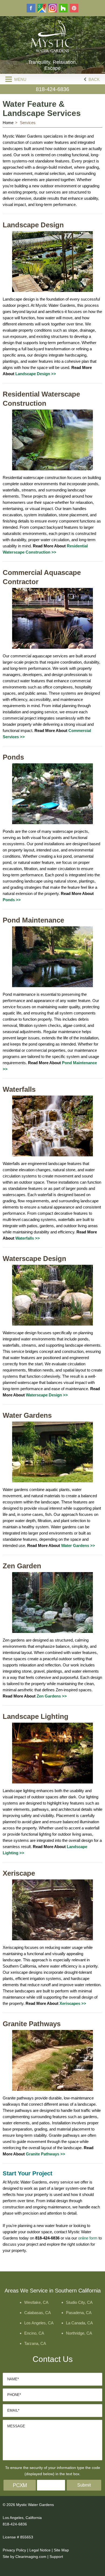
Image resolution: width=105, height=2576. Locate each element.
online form (88, 2238)
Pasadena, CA (79, 2313)
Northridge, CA (79, 2333)
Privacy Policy (14, 2550)
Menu (20, 79)
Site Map (61, 2550)
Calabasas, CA (38, 2313)
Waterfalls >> (28, 1238)
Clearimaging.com (31, 2557)
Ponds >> (12, 900)
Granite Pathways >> (45, 2154)
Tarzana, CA (35, 2343)
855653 (27, 2537)
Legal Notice (40, 2550)
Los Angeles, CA (39, 2323)
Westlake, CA (36, 2302)
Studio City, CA (79, 2302)
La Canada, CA (79, 2323)
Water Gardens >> (78, 1545)
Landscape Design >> (36, 374)
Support (56, 2557)
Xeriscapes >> (73, 2003)
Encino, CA (34, 2333)
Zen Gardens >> (52, 1696)
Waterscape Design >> (47, 1395)
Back (94, 79)
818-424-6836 (52, 89)
